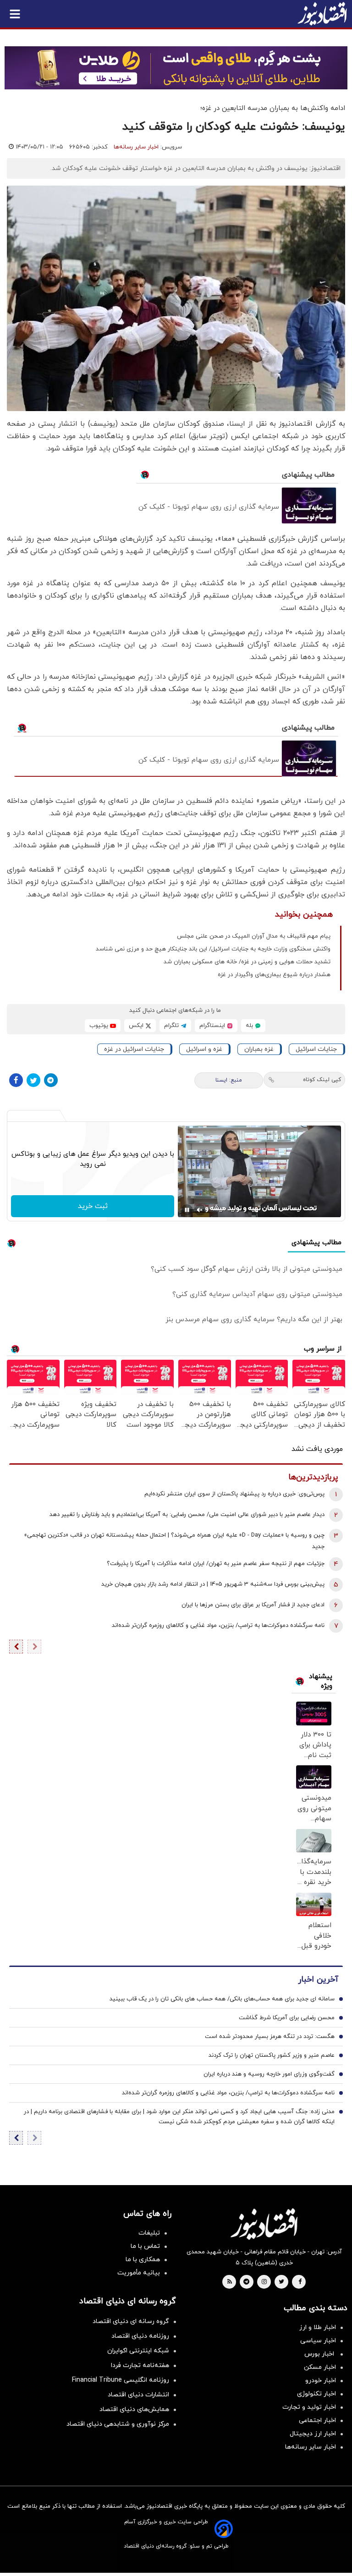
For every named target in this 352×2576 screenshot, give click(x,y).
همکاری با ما (143, 2260)
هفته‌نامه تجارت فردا (140, 2365)
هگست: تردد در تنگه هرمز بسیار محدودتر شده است (270, 2037)
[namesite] (322, 14)
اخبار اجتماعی (317, 2420)
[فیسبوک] (16, 1080)
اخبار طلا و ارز (318, 2327)
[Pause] (187, 1210)
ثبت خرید (93, 1206)
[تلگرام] (51, 1080)
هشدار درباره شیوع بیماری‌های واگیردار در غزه (274, 975)
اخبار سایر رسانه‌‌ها (311, 2447)
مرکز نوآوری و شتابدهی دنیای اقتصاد (118, 2424)
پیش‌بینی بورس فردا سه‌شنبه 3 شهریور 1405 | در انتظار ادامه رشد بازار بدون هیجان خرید (213, 1584)
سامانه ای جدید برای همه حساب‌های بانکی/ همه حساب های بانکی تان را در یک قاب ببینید (222, 1999)
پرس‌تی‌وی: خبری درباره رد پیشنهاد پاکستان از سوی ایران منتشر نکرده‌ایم (234, 1494)
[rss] (230, 2282)
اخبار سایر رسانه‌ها (136, 147)
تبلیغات (149, 2233)
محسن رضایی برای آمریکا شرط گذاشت (287, 2018)
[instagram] (264, 2282)
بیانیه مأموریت (139, 2273)
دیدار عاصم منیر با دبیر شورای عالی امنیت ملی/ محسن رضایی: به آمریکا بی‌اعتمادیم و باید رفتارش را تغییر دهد (187, 1515)
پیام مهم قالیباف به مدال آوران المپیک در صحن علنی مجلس (254, 936)
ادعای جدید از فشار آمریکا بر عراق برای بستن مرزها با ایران (253, 1605)
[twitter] (281, 2282)
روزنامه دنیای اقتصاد (140, 2336)
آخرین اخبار (318, 1980)
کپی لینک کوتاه (322, 1080)
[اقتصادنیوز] (264, 2224)
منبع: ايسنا (229, 1080)
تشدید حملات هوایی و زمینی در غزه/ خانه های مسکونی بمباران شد (247, 962)
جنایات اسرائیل (316, 1049)
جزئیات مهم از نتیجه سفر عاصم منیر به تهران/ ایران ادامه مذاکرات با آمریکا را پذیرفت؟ (216, 1564)
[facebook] (300, 2282)
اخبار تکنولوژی (316, 2394)
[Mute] (200, 1210)
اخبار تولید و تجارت (309, 2407)
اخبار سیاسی (318, 2341)
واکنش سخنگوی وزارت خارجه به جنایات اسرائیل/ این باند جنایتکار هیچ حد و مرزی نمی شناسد (213, 949)
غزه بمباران (259, 1049)
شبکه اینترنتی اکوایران (138, 2351)
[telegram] (246, 2282)
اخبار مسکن (320, 2367)
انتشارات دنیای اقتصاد (138, 2395)
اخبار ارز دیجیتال (313, 2434)
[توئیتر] (33, 1080)
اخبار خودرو (321, 2381)
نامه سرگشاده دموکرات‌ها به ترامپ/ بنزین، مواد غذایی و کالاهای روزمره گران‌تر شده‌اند (218, 1626)
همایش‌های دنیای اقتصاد (134, 2409)
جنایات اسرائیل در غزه (134, 1049)
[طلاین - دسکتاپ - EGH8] (176, 68)
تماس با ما (145, 2246)
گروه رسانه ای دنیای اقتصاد (131, 2321)
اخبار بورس (320, 2354)
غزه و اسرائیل (204, 1049)
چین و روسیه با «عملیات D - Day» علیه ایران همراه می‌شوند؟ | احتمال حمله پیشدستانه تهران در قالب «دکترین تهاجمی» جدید (174, 1541)
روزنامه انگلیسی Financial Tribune (121, 2380)
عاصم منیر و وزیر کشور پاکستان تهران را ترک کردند (272, 2055)
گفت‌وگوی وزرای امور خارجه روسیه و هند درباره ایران (269, 2074)
